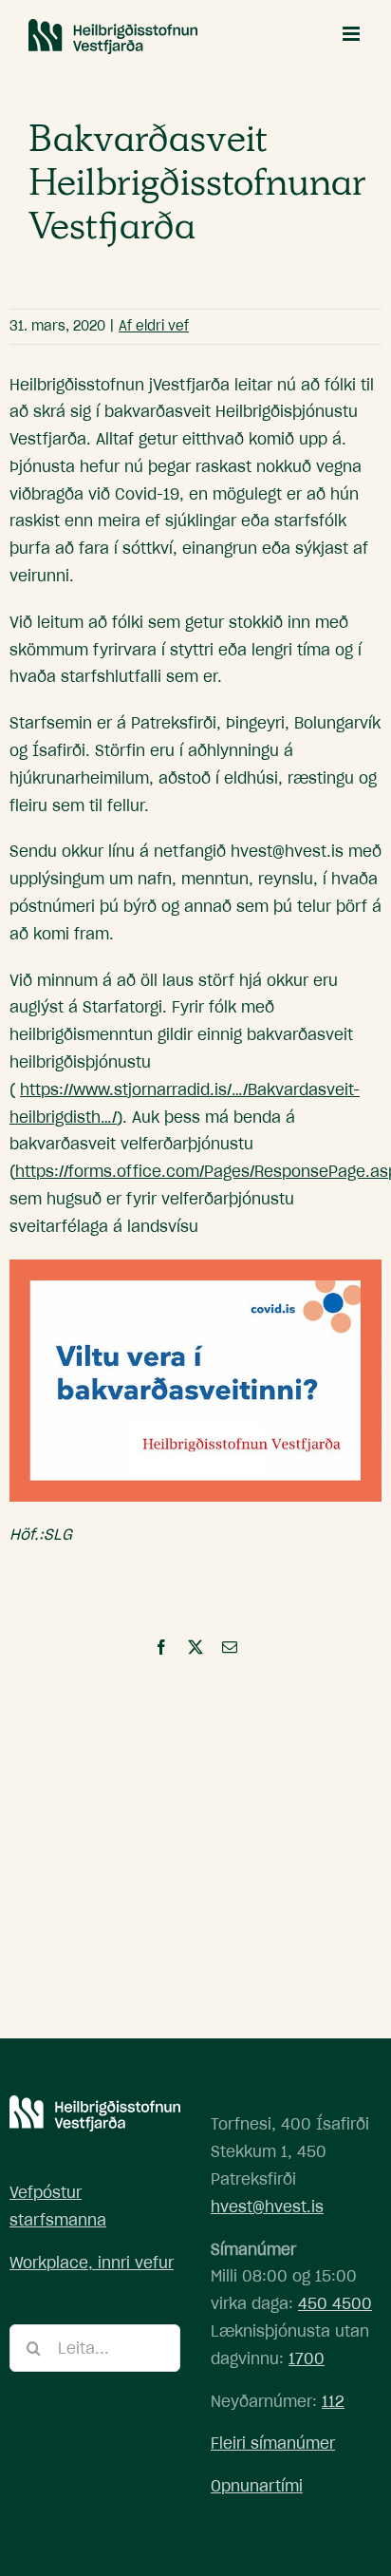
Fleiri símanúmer (273, 2443)
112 (333, 2401)
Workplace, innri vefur (92, 2263)
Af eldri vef (154, 326)
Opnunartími (257, 2486)
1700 (307, 2358)
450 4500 (335, 2303)
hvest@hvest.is (267, 2207)
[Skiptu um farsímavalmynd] (353, 34)
